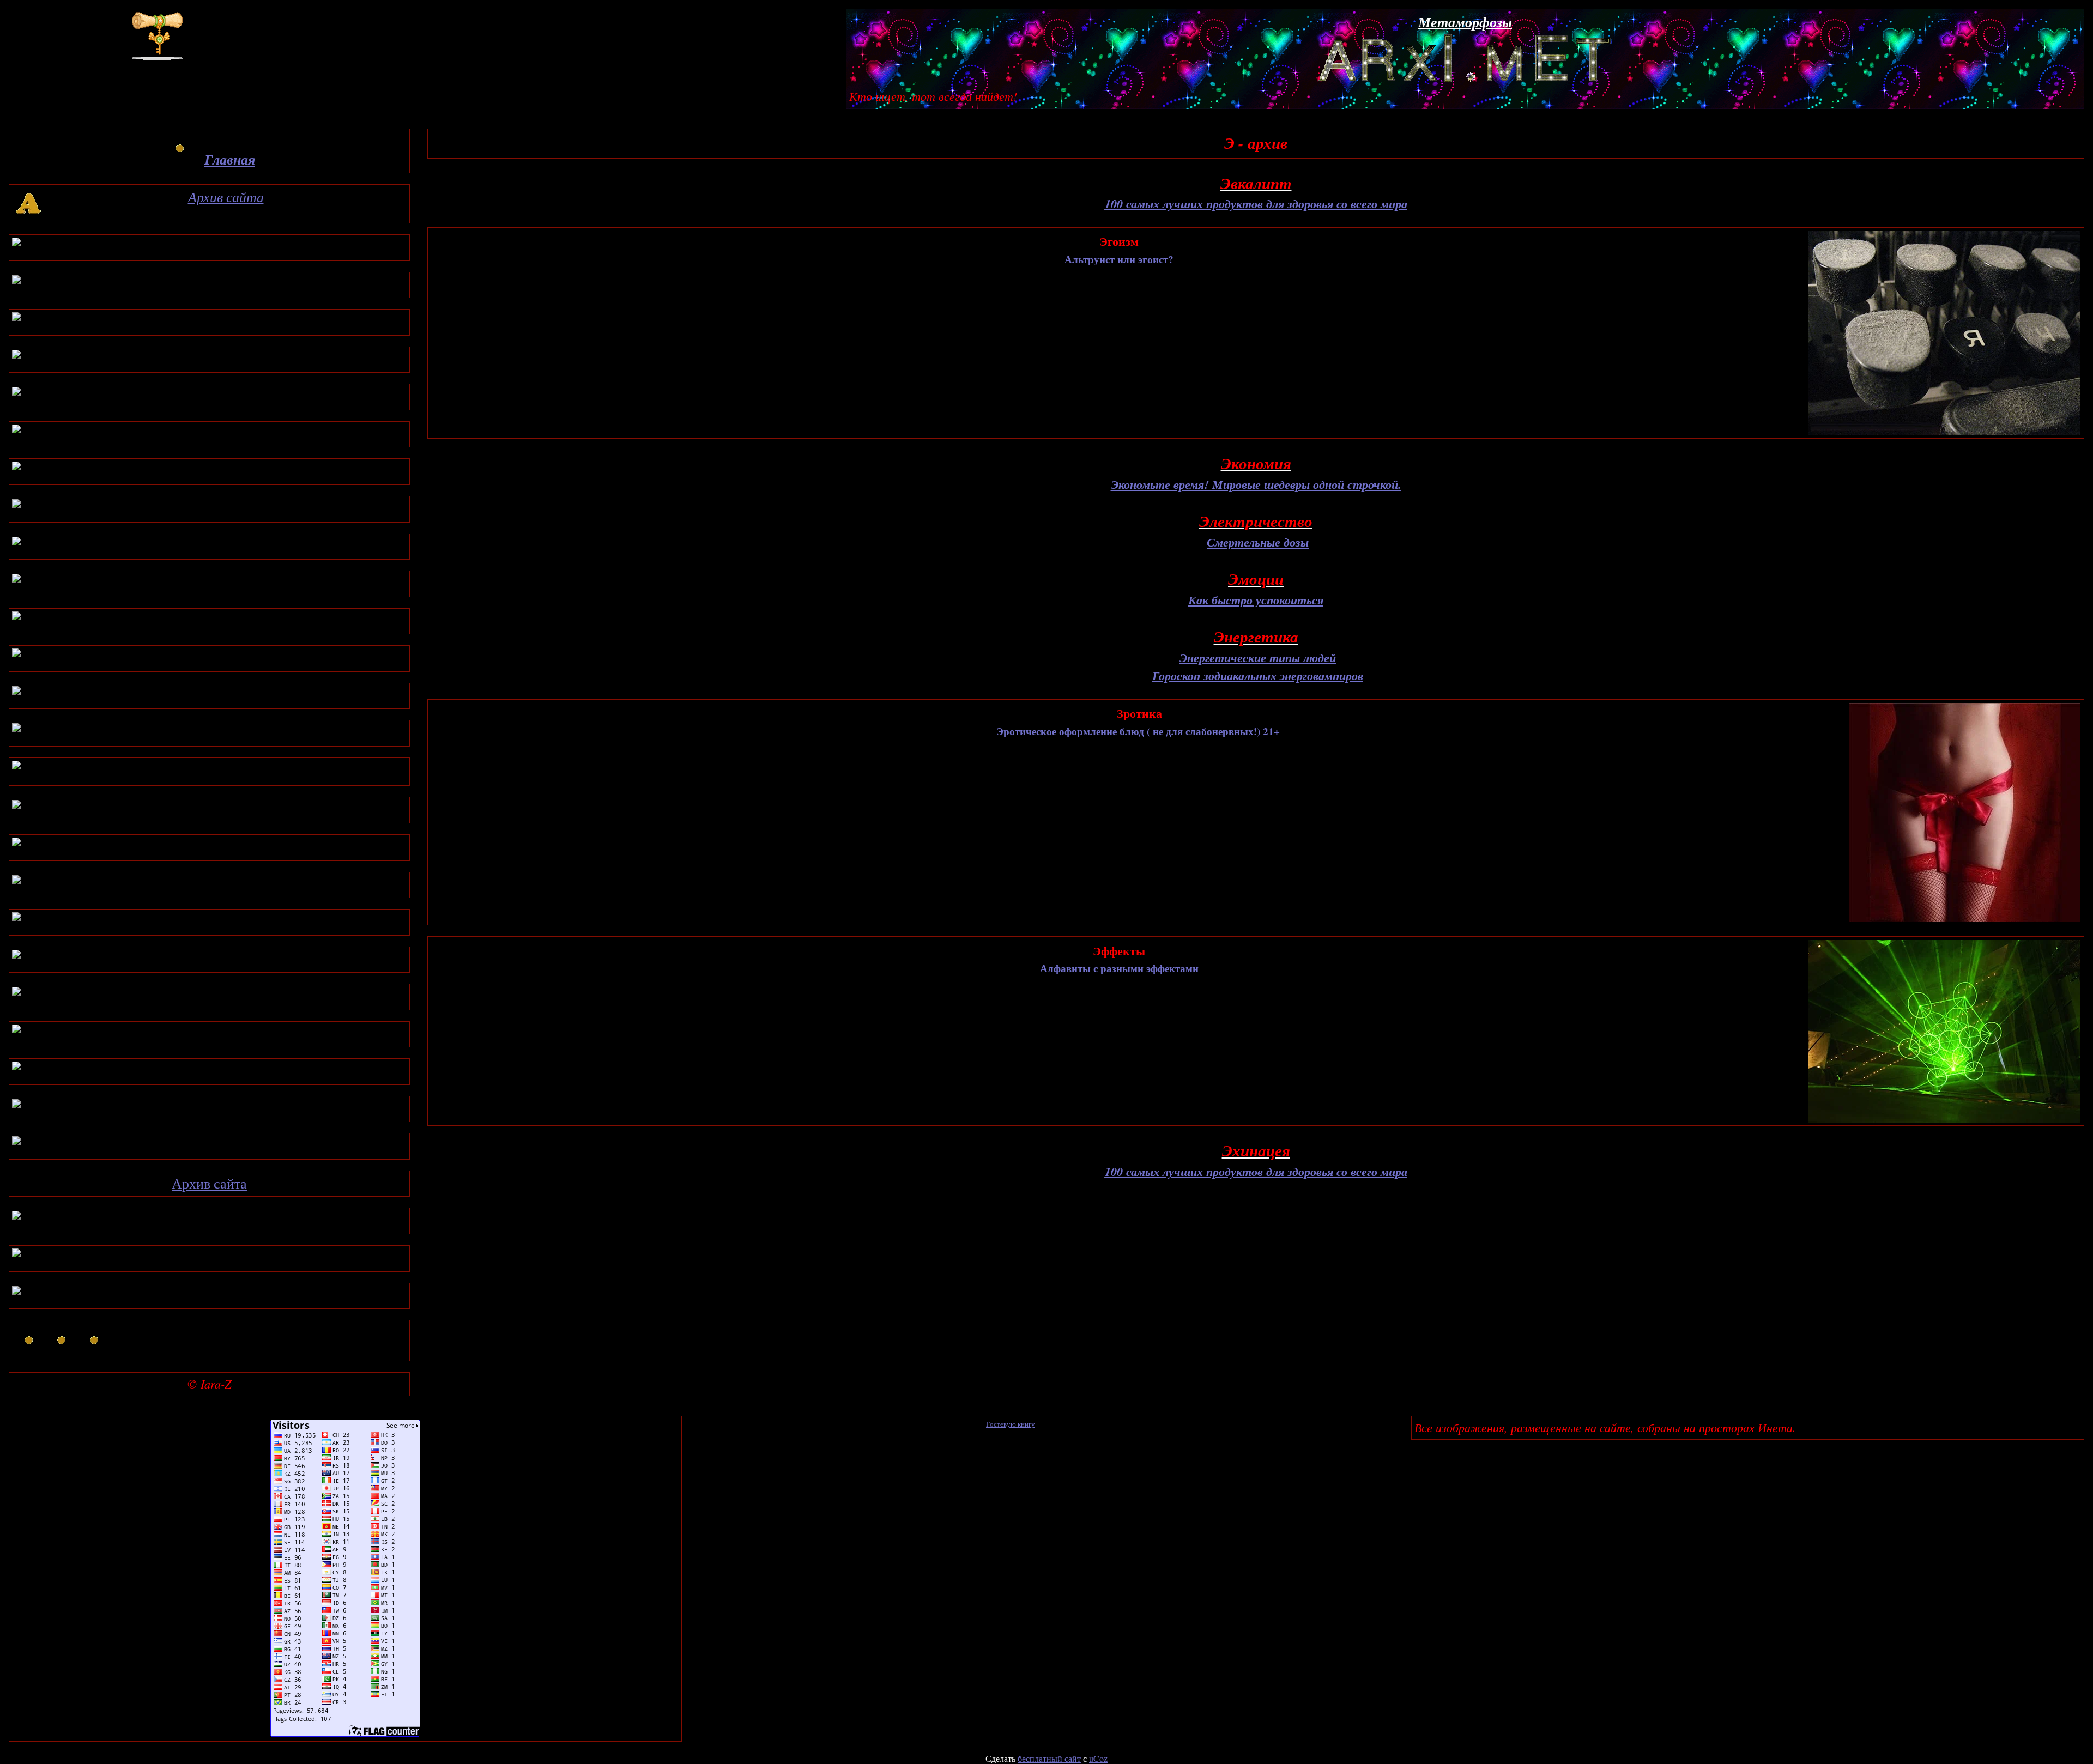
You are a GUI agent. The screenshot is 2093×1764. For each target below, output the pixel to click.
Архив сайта (226, 197)
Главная (230, 159)
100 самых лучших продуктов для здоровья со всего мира (1256, 204)
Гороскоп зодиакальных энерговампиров (1258, 675)
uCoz (1098, 1758)
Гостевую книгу (1011, 1424)
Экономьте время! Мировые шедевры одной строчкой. (1256, 484)
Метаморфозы (1465, 22)
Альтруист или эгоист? (1119, 259)
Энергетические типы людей (1258, 657)
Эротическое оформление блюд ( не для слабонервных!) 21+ (1138, 731)
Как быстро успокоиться (1256, 600)
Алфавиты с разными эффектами (1119, 968)
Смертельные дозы (1258, 542)
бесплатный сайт (1049, 1758)
